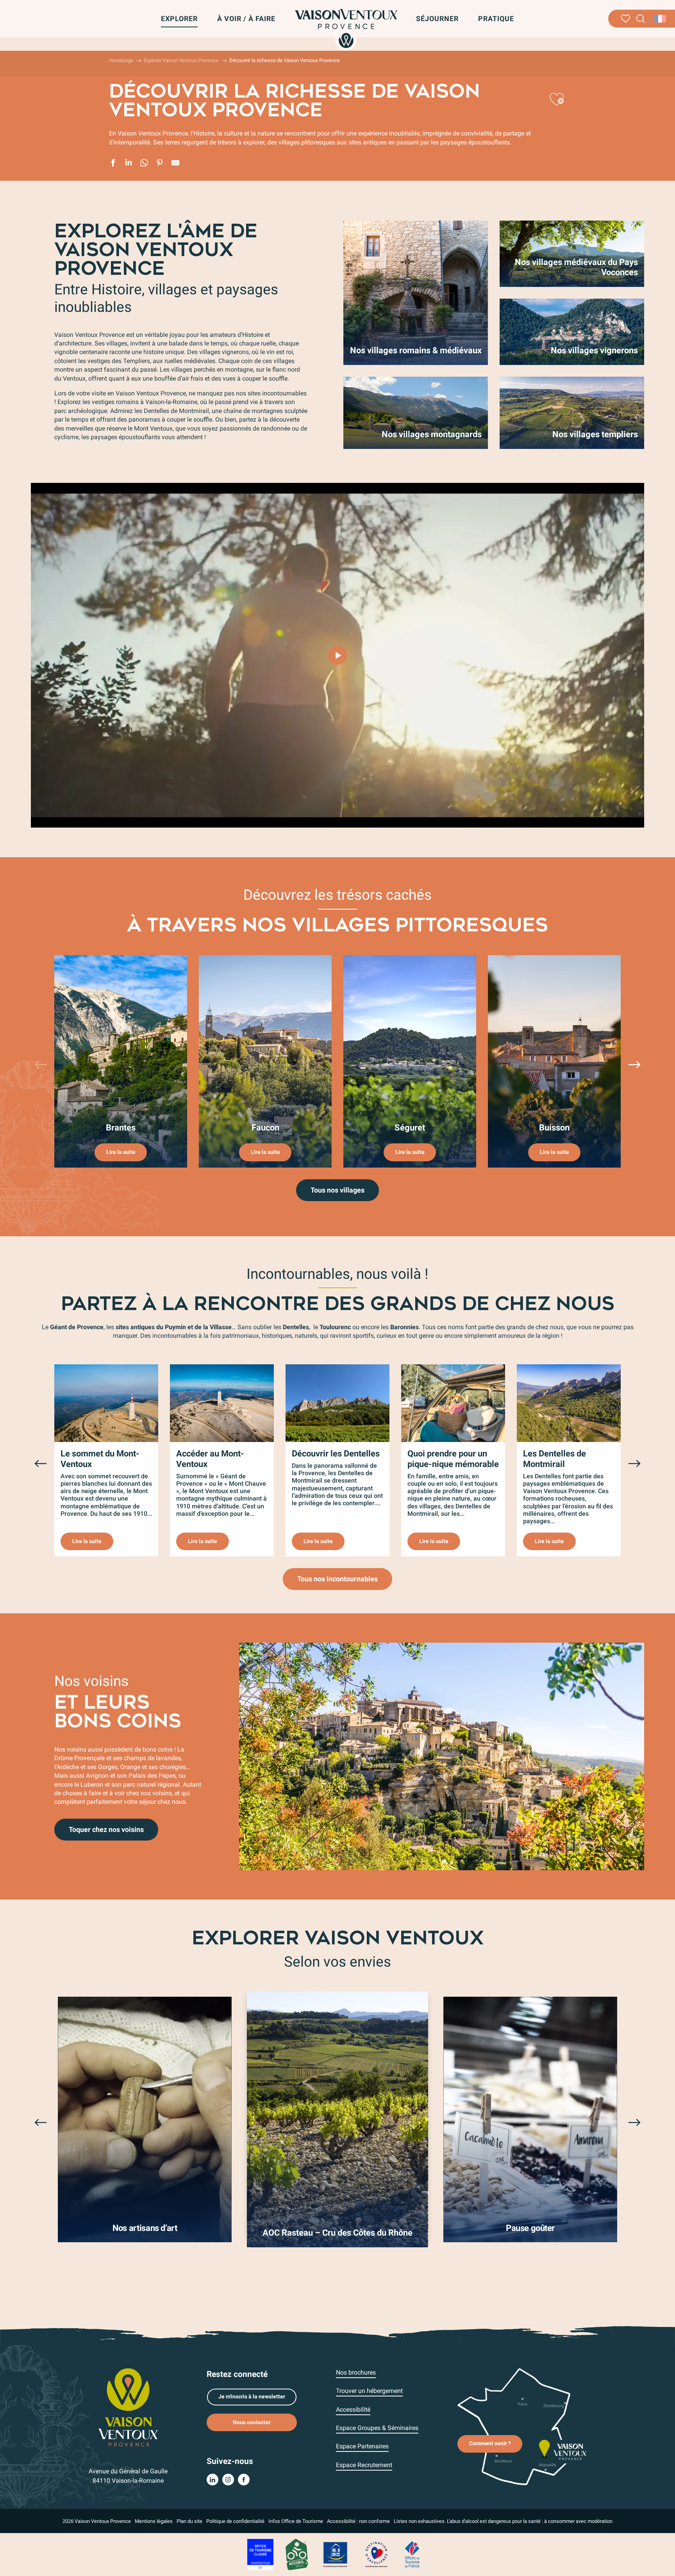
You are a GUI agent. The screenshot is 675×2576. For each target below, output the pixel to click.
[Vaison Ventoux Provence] (346, 28)
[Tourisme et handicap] (336, 2554)
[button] (641, 19)
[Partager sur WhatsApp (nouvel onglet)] (144, 164)
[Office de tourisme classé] (260, 2554)
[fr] (661, 19)
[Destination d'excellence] (376, 2554)
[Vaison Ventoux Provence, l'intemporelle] (337, 655)
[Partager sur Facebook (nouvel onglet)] (113, 164)
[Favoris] (626, 19)
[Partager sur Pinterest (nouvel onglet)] (160, 164)
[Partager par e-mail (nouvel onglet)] (175, 164)
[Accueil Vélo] (297, 2554)
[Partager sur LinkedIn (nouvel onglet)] (129, 164)
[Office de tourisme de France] (412, 2554)
